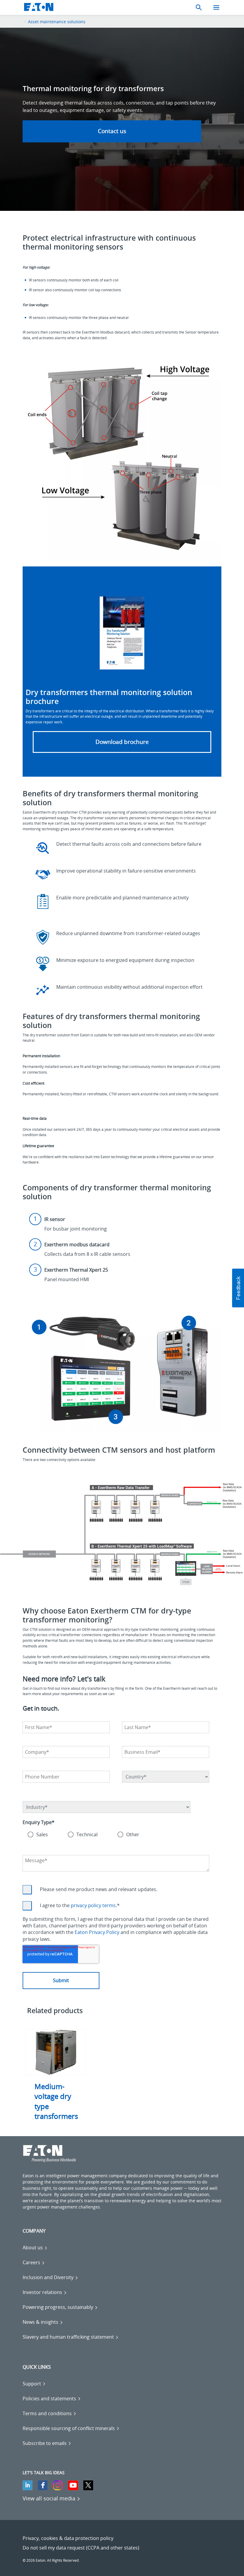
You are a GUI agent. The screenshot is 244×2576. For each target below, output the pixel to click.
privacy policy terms (93, 1905)
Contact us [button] (112, 131)
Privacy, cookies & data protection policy (68, 2538)
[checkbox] (116, 1835)
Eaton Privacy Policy (97, 1932)
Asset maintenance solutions (57, 22)
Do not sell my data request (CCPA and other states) (81, 2548)
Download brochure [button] (122, 742)
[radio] (38, 1835)
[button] (238, 1288)
